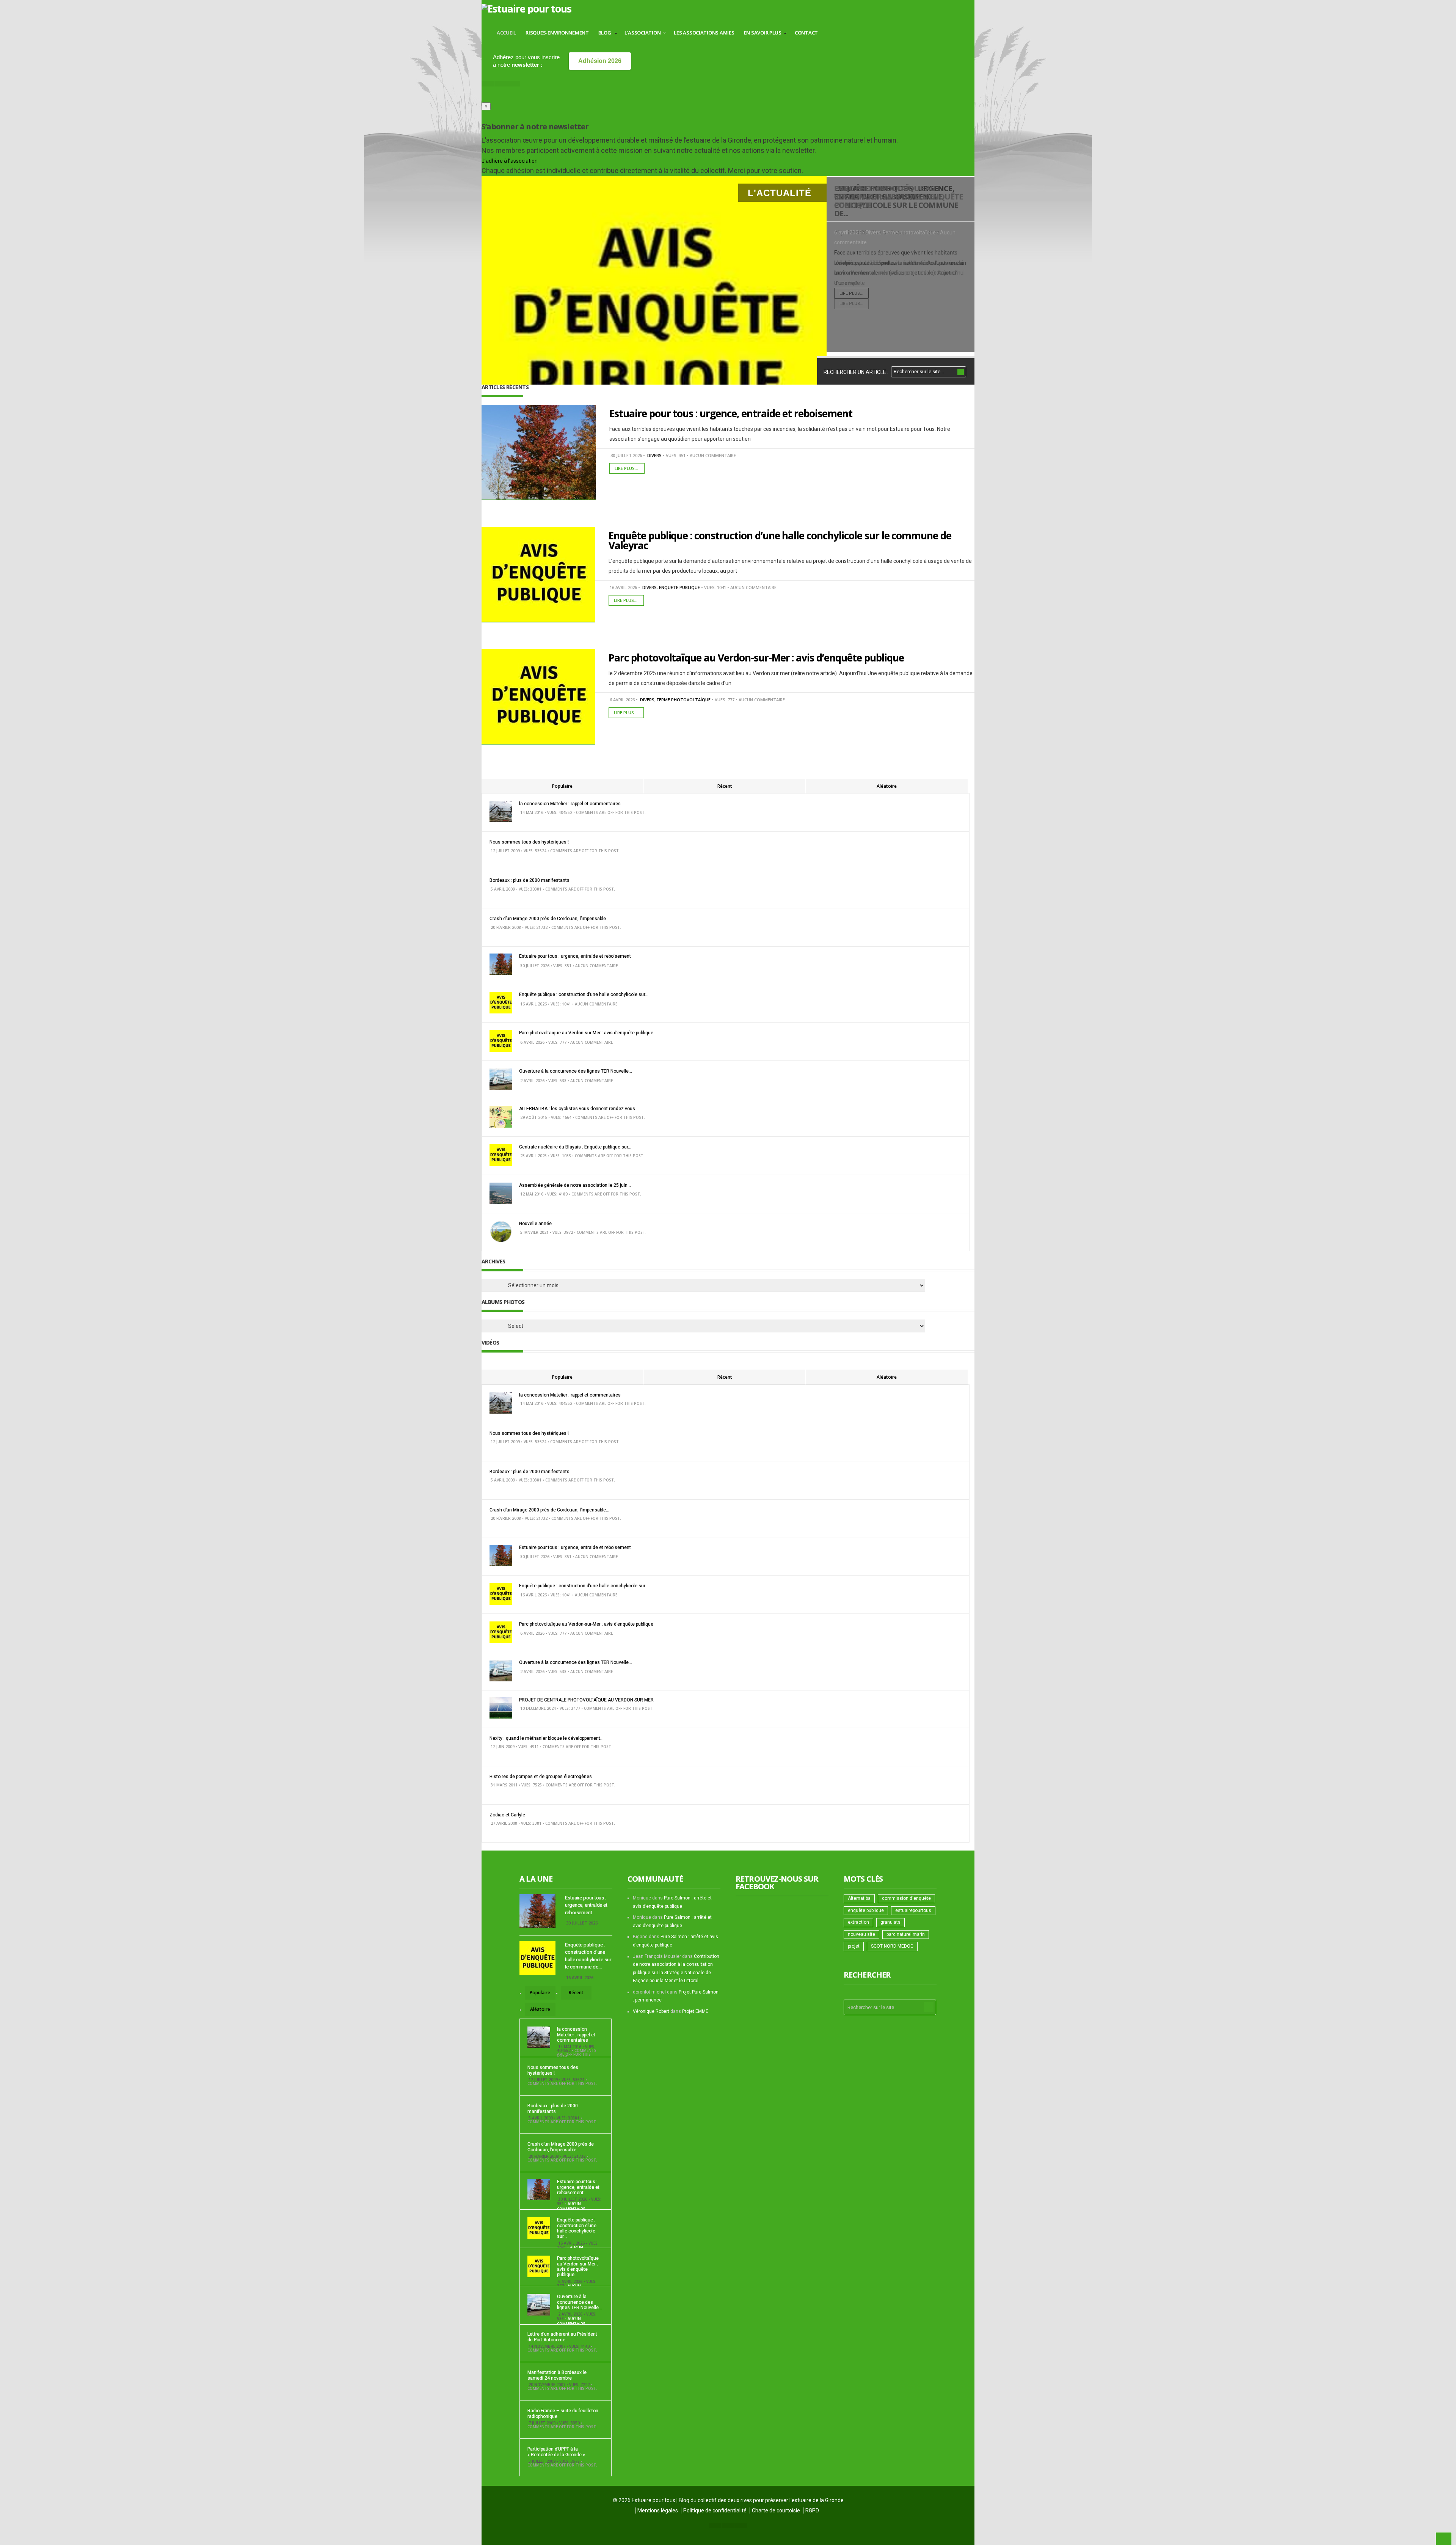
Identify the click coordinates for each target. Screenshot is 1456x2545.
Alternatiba (859, 1898)
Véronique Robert (651, 2011)
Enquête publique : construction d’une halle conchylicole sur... (584, 994)
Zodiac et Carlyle (507, 1815)
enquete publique (679, 587)
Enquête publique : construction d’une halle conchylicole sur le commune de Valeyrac (780, 540)
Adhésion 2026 (600, 61)
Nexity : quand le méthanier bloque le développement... (547, 1738)
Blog (605, 33)
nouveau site (861, 1934)
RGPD (812, 2510)
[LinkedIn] (514, 84)
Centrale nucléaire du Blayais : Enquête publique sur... (575, 1147)
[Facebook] (501, 84)
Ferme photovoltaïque (909, 233)
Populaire (562, 786)
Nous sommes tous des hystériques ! (529, 842)
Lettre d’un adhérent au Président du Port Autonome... (562, 2337)
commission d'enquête (906, 1898)
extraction (858, 1922)
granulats (890, 1922)
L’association (643, 33)
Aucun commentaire (713, 455)
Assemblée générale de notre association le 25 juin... (575, 1185)
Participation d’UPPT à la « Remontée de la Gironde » (556, 2452)
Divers (873, 233)
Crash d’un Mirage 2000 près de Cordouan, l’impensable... (549, 919)
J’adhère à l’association (510, 161)
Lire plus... (851, 304)
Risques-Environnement (557, 33)
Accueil (506, 33)
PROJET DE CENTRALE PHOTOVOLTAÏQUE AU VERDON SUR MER (586, 1700)
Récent (725, 786)
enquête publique (866, 1910)
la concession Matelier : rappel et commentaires (570, 804)
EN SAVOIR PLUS (763, 33)
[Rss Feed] (488, 84)
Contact (806, 33)
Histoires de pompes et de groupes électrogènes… (542, 1777)
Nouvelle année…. (538, 1224)
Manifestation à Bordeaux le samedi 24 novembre (557, 2375)
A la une (536, 1879)
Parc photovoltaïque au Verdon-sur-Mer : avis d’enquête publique (898, 197)
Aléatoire (887, 786)
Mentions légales (658, 2510)
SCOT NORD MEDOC (892, 1946)
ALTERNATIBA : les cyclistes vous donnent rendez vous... (579, 1109)
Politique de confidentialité (715, 2510)
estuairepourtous (913, 1910)
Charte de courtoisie (776, 2510)
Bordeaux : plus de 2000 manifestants (530, 880)
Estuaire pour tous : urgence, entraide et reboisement (731, 413)
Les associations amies (704, 33)
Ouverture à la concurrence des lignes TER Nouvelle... (576, 1071)
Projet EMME (695, 2011)
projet (854, 1946)
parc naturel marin (906, 1934)
